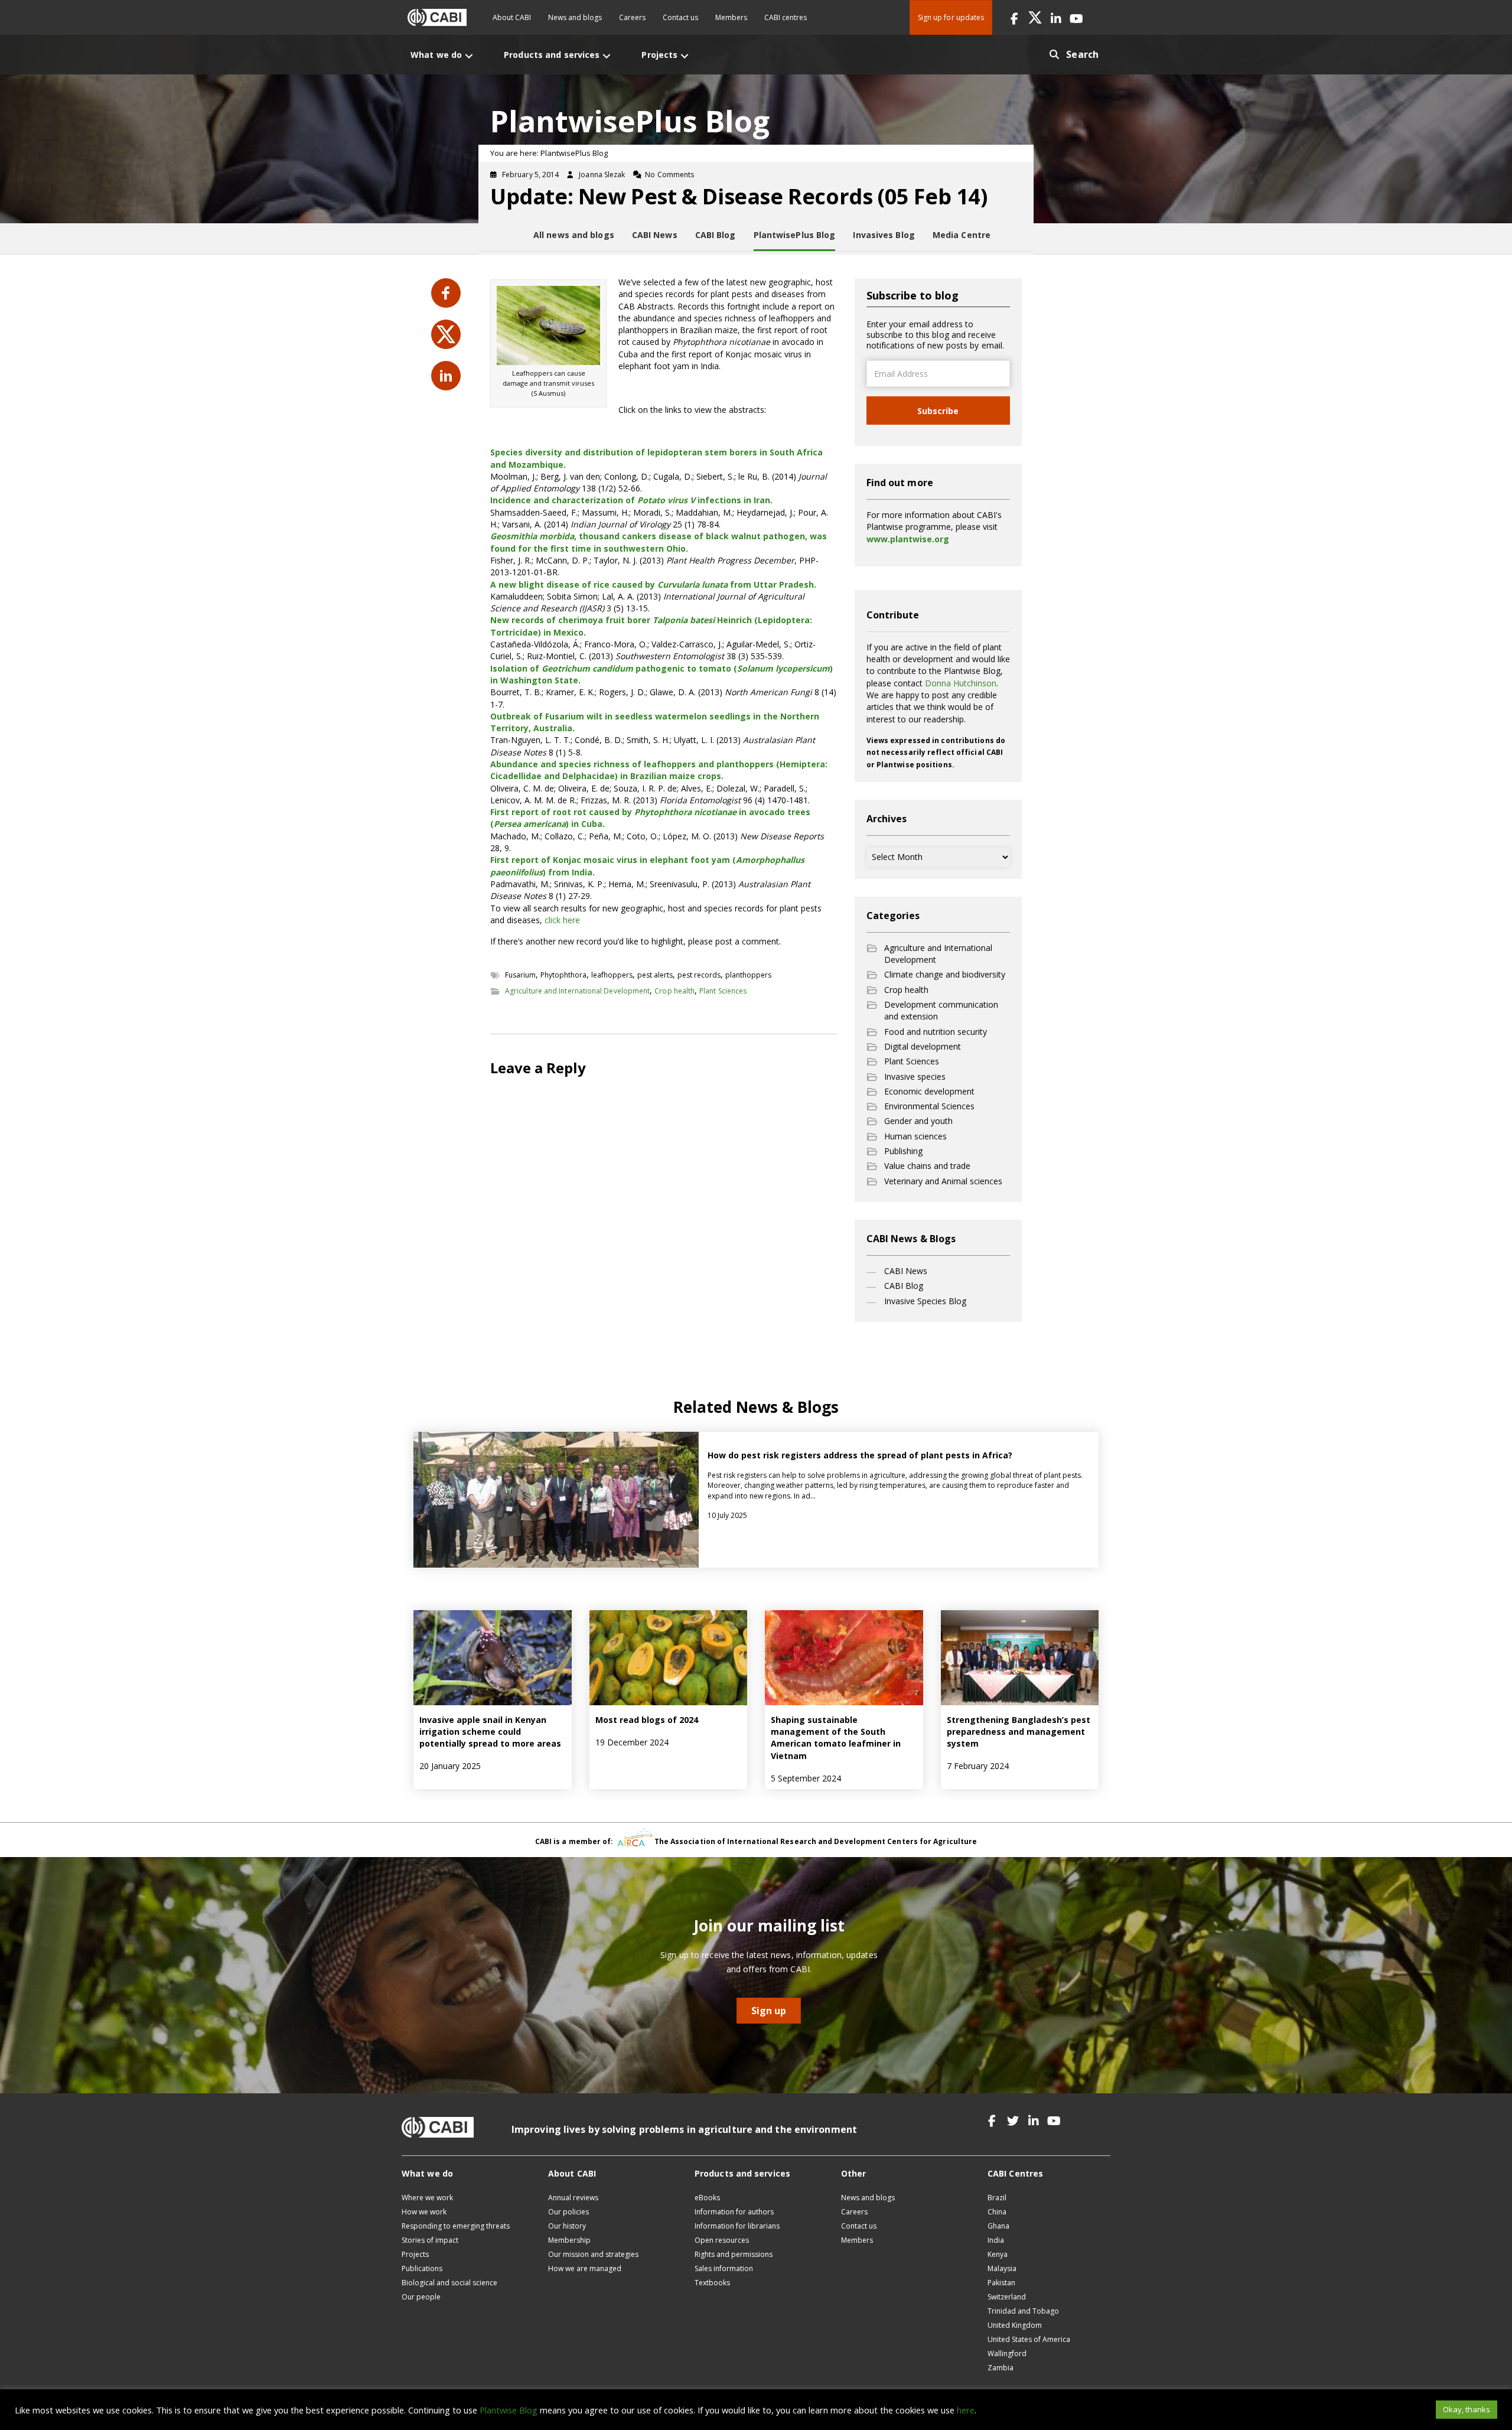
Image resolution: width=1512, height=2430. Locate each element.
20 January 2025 (450, 1766)
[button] (1014, 17)
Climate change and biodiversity (945, 974)
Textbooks (712, 2283)
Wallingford (1007, 2354)
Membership (569, 2240)
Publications (422, 2268)
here (966, 2410)
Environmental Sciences (929, 1106)
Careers (632, 17)
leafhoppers (612, 975)
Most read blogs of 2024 (647, 1720)
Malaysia (1002, 2268)
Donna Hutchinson (961, 683)
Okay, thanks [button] (1467, 2409)
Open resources (722, 2240)
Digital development (923, 1046)
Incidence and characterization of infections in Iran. (631, 500)
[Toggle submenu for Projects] (685, 56)
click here (562, 920)
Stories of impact (430, 2240)
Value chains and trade (927, 1166)
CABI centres (786, 17)
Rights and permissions (734, 2254)
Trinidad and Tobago (1023, 2311)
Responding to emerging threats (456, 2226)
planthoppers (748, 975)
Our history (567, 2226)
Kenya (998, 2254)
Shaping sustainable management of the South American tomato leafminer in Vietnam (836, 1738)
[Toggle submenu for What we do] (469, 56)
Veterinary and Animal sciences (943, 1181)
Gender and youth (918, 1121)
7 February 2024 (978, 1766)
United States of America (1029, 2339)
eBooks (707, 2198)
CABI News (906, 1271)
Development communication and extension (941, 1010)
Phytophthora (563, 975)
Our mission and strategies (593, 2254)
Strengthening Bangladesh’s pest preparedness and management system (1019, 1732)
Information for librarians (737, 2226)
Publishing (903, 1151)
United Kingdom (1015, 2325)
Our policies (568, 2212)
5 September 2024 (806, 1778)
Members (731, 17)
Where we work (427, 2198)
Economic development (929, 1091)
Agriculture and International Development (577, 991)
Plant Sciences (723, 991)
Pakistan (1001, 2283)
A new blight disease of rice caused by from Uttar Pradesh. (653, 584)
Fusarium (520, 975)
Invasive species (915, 1076)
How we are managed (585, 2268)
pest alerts (655, 975)
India (996, 2240)
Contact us (680, 17)
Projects (415, 2254)
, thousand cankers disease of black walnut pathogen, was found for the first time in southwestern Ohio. (659, 542)
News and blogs (575, 17)
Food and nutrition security (936, 1032)
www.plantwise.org (908, 539)
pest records (699, 975)
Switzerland (1007, 2297)
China (997, 2212)
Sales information (724, 2268)
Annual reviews (573, 2198)
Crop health (674, 991)
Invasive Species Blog (925, 1301)
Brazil (997, 2198)
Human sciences (915, 1136)
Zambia (1001, 2368)
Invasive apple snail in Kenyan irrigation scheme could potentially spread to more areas (491, 1732)
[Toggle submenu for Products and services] (607, 56)
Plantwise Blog (509, 2410)
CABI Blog (904, 1286)
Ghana (998, 2226)
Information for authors (734, 2212)
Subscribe (938, 411)
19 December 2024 (632, 1742)
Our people (421, 2297)
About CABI (512, 17)
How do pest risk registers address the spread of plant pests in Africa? (860, 1455)
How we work (424, 2212)
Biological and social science (449, 2283)
